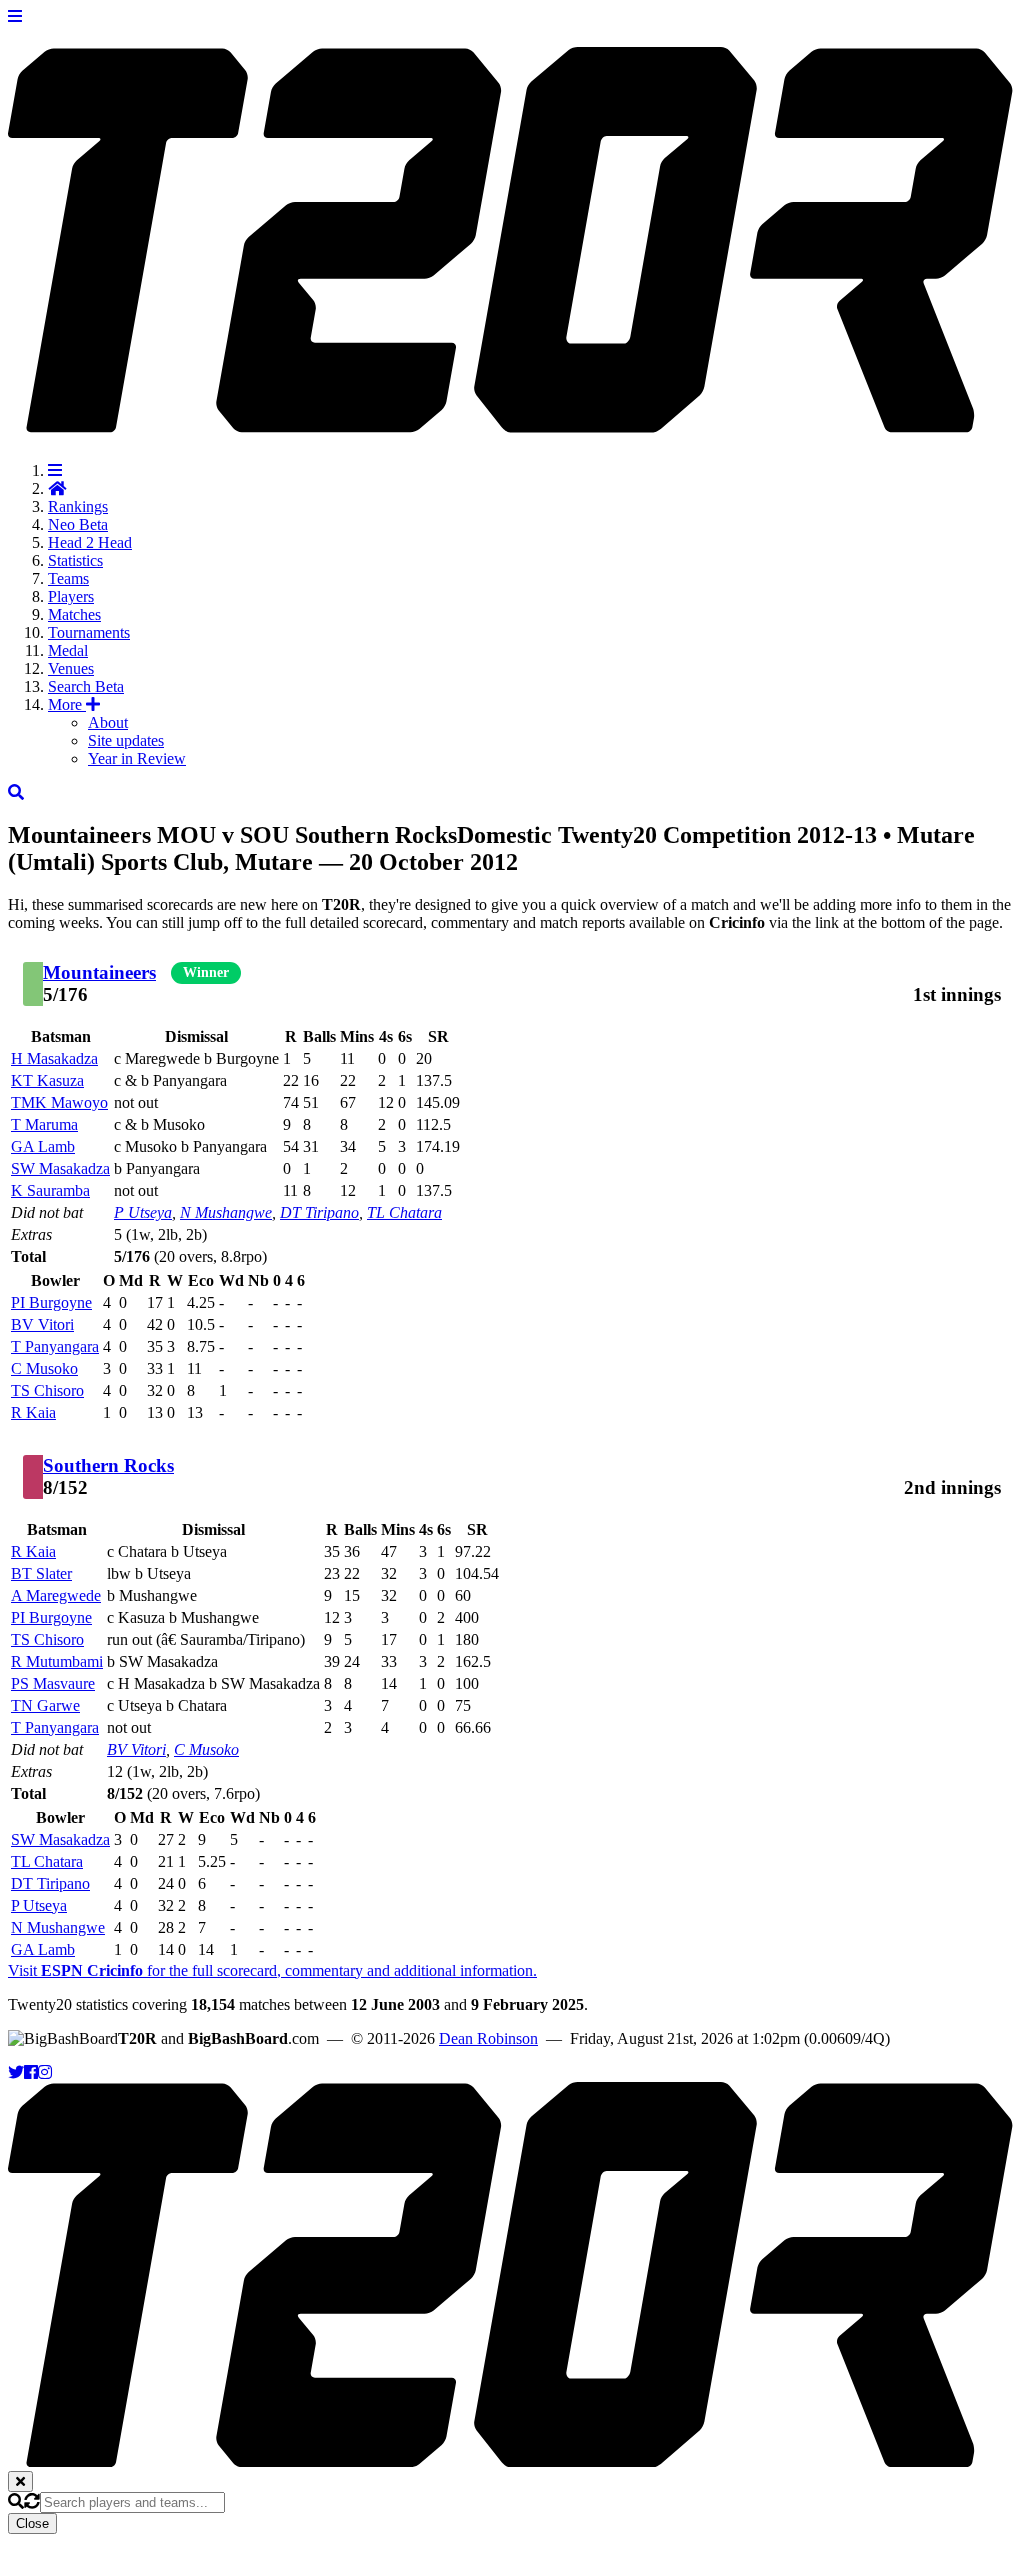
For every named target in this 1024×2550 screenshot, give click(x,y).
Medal (68, 650)
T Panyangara (55, 1346)
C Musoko (44, 1368)
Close (32, 2523)
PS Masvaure (53, 1683)
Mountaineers (99, 972)
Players (71, 596)
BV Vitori (42, 1324)
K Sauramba (50, 1190)
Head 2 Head (90, 542)
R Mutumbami (57, 1661)
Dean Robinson (488, 2038)
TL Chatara (404, 1212)
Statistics (75, 560)
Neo (78, 524)
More (67, 704)
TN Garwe (45, 1705)
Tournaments (89, 632)
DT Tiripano (319, 1212)
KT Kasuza (47, 1080)
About (108, 722)
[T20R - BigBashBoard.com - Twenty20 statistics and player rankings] (512, 422)
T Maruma (44, 1124)
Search (86, 686)
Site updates (126, 740)
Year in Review (137, 758)
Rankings (78, 506)
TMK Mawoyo (59, 1102)
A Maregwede (56, 1595)
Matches (74, 614)
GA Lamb (43, 1146)
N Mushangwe (226, 1212)
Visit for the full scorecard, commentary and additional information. (272, 1970)
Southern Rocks (108, 1465)
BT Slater (41, 1573)
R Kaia (33, 1412)
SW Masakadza (60, 1168)
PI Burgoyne (51, 1302)
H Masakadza (54, 1058)
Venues (71, 668)
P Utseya (143, 1212)
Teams (68, 578)
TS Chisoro (47, 1390)
